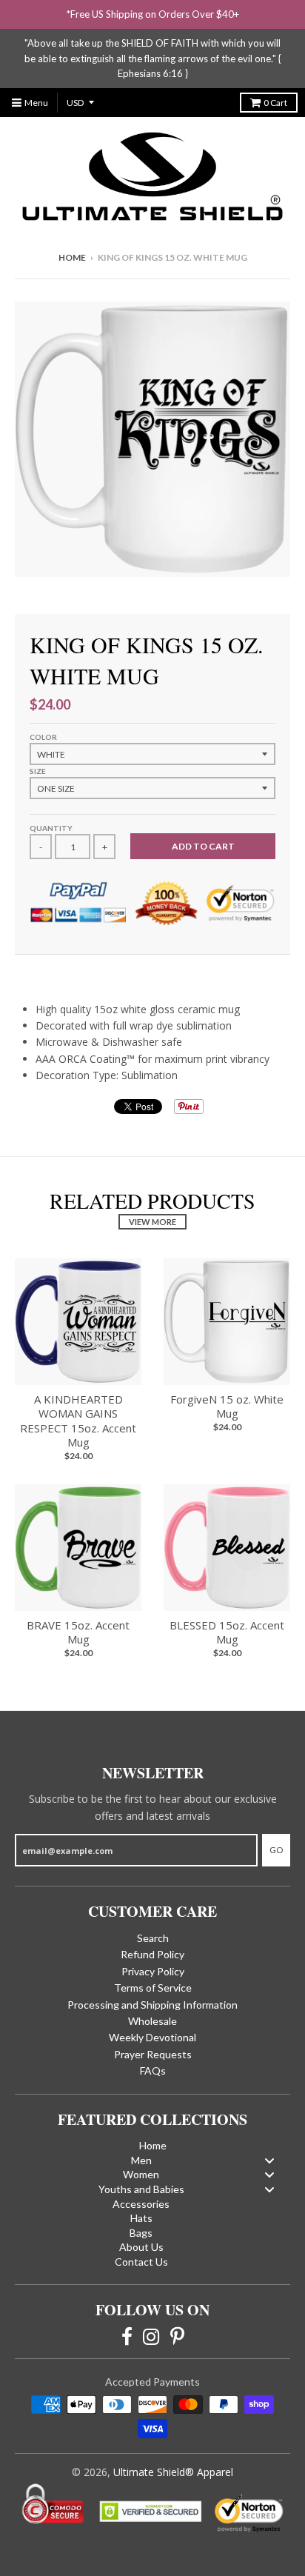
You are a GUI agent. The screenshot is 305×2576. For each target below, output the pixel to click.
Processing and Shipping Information (152, 2005)
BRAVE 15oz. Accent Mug (78, 1632)
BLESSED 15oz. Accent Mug (227, 1632)
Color (43, 737)
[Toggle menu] (269, 2160)
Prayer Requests (153, 2054)
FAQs (153, 2071)
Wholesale (152, 2021)
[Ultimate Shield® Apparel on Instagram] (151, 2335)
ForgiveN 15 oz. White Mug (227, 1407)
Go (276, 1850)
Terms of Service (153, 1988)
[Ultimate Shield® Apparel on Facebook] (127, 2335)
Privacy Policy (153, 1971)
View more (152, 1222)
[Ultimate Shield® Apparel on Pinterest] (177, 2335)
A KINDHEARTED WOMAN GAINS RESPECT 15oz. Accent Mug (78, 1421)
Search (153, 1938)
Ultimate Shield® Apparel (173, 2472)
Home (72, 257)
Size (38, 771)
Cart (275, 103)
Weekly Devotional (152, 2037)
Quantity (51, 828)
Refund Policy (152, 1954)
